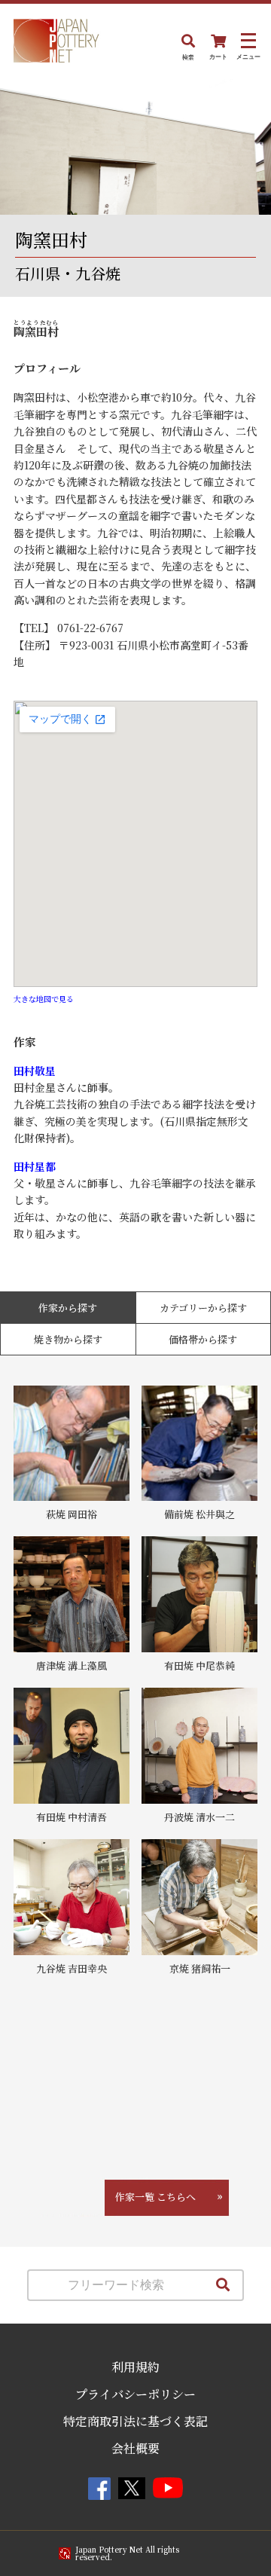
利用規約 (135, 2367)
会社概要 (135, 2448)
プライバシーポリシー (135, 2394)
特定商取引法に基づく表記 (135, 2421)
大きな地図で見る (44, 999)
